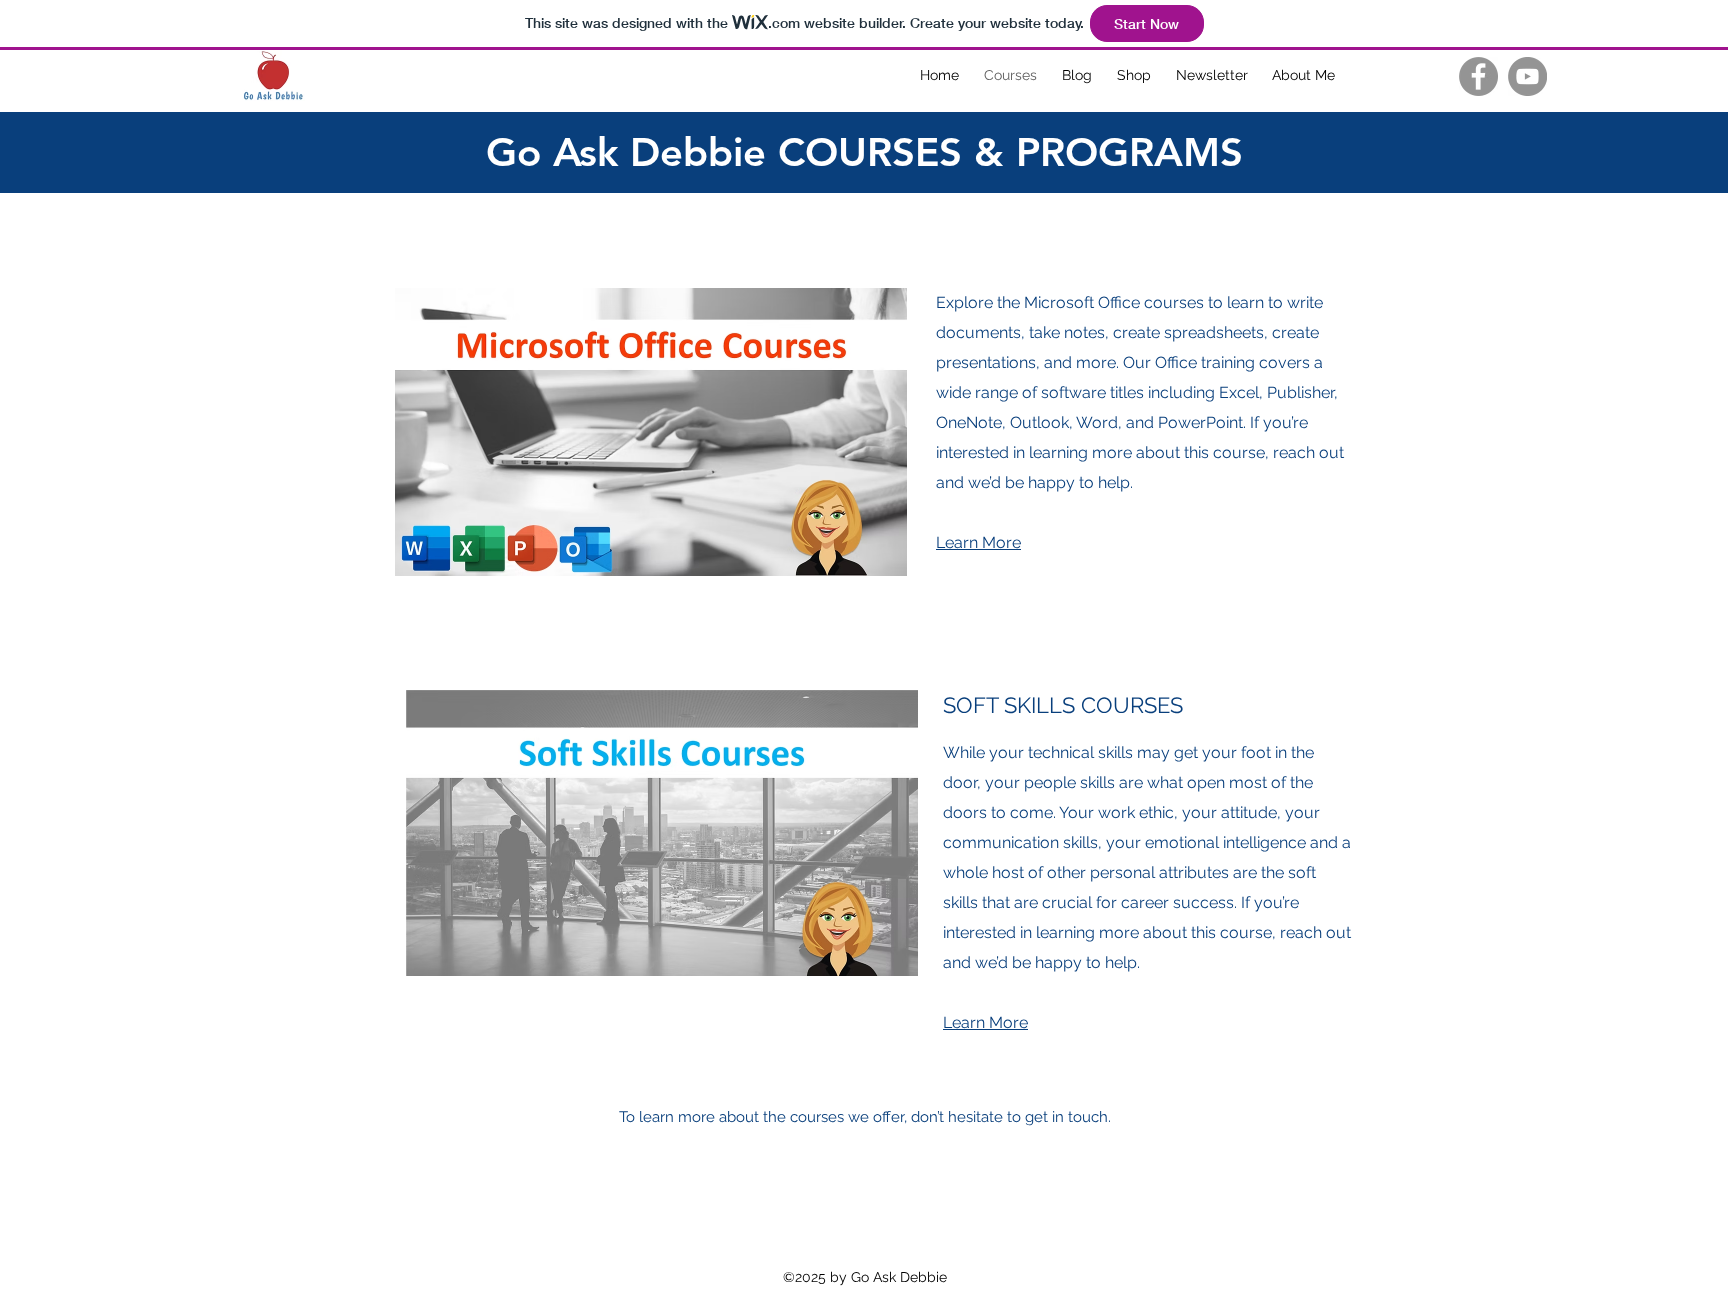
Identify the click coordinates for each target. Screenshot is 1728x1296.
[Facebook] (1478, 76)
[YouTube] (1527, 76)
